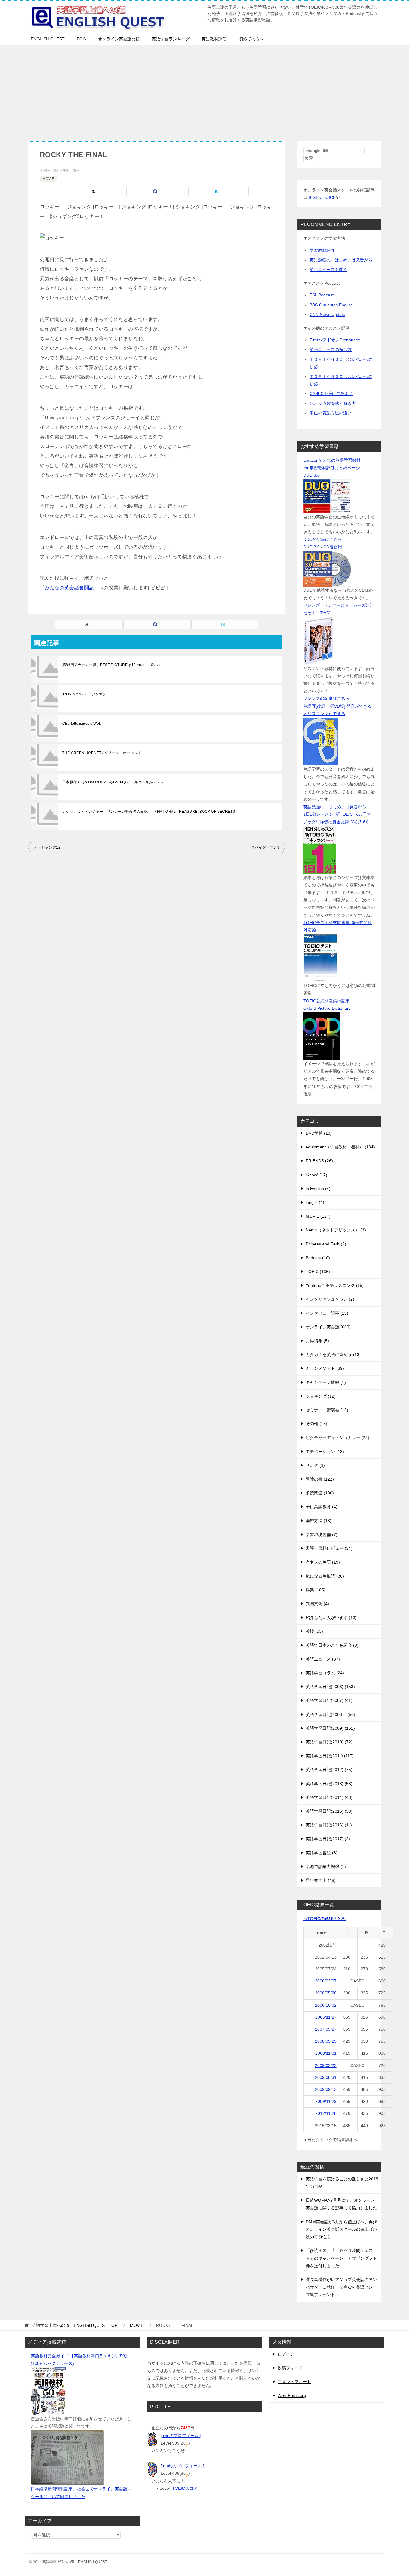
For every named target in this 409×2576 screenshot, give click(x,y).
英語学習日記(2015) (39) (329, 1811)
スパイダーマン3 (265, 847)
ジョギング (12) (321, 1396)
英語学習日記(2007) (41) (329, 1700)
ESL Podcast (322, 295)
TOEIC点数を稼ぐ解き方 (333, 403)
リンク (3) (315, 1465)
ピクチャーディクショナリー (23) (337, 1437)
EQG (81, 39)
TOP (75, 2325)
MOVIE (48, 179)
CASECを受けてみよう (331, 393)
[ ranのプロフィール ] (181, 2436)
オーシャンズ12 (47, 847)
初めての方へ (251, 39)
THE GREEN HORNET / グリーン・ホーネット (102, 753)
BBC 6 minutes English (331, 305)
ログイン (286, 2354)
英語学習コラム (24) (325, 1673)
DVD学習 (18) (319, 1133)
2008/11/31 (326, 2053)
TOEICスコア (185, 2488)
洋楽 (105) (316, 1590)
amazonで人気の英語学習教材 (332, 460)
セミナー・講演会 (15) (327, 1410)
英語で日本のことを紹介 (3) (332, 1645)
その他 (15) (316, 1424)
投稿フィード (290, 2368)
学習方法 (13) (319, 1521)
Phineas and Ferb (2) (326, 1244)
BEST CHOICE (322, 197)
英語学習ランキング (171, 39)
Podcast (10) (318, 1258)
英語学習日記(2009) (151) (330, 1728)
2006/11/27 (326, 2017)
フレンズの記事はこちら (326, 698)
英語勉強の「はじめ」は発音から (341, 260)
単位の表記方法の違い (331, 413)
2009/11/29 (326, 2101)
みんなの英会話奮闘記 (69, 588)
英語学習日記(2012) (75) (329, 1770)
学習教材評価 (322, 250)
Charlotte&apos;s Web (82, 724)
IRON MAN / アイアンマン (84, 694)
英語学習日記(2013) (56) (329, 1784)
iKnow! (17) (316, 1175)
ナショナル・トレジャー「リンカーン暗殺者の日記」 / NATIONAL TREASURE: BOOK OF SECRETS (149, 812)
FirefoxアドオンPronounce (335, 340)
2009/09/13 (326, 2089)
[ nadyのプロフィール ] (182, 2466)
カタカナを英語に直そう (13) (333, 1354)
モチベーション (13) (325, 1452)
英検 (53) (314, 1631)
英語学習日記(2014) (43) (329, 1797)
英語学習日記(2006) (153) (330, 1687)
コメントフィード (294, 2382)
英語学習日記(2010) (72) (329, 1742)
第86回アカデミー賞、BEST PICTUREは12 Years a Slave (112, 665)
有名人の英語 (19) (323, 1562)
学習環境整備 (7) (322, 1534)
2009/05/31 (326, 2077)
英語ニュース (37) (323, 1659)
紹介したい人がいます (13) (331, 1617)
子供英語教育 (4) (322, 1507)
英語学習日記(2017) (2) (328, 1839)
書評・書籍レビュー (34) (329, 1548)
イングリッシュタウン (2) (330, 1299)
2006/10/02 (326, 2005)
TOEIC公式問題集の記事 (327, 1001)
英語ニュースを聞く (328, 270)
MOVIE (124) (318, 1216)
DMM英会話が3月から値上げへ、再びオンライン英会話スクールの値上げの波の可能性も (341, 2229)
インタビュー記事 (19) (327, 1313)
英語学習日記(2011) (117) (330, 1756)
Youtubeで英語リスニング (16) (335, 1285)
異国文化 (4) (317, 1604)
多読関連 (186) (320, 1493)
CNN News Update (327, 314)
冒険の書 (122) (320, 1479)
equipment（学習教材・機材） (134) (340, 1147)
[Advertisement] (205, 90)
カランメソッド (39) (325, 1368)
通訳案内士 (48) (321, 1880)
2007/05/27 (326, 2029)
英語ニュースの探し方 (331, 349)
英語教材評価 (214, 39)
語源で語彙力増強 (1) (326, 1867)
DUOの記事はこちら (323, 539)
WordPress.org (292, 2395)
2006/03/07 (326, 1981)
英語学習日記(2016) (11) (329, 1825)
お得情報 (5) (317, 1341)
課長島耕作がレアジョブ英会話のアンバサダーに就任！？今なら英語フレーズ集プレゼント (341, 2287)
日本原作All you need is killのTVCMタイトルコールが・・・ (113, 782)
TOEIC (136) (318, 1272)
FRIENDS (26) (319, 1161)
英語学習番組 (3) (322, 1853)
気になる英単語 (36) (325, 1576)
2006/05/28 (326, 1993)
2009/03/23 (326, 2065)
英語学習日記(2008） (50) (330, 1714)
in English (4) (318, 1189)
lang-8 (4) (315, 1202)
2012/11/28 (326, 2113)
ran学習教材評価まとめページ (332, 468)
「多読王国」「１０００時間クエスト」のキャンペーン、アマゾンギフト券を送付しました (341, 2258)
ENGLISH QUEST (48, 39)
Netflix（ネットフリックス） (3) (336, 1230)
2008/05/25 (326, 2041)
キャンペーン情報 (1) (326, 1382)
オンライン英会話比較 (119, 39)
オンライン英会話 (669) (328, 1327)
